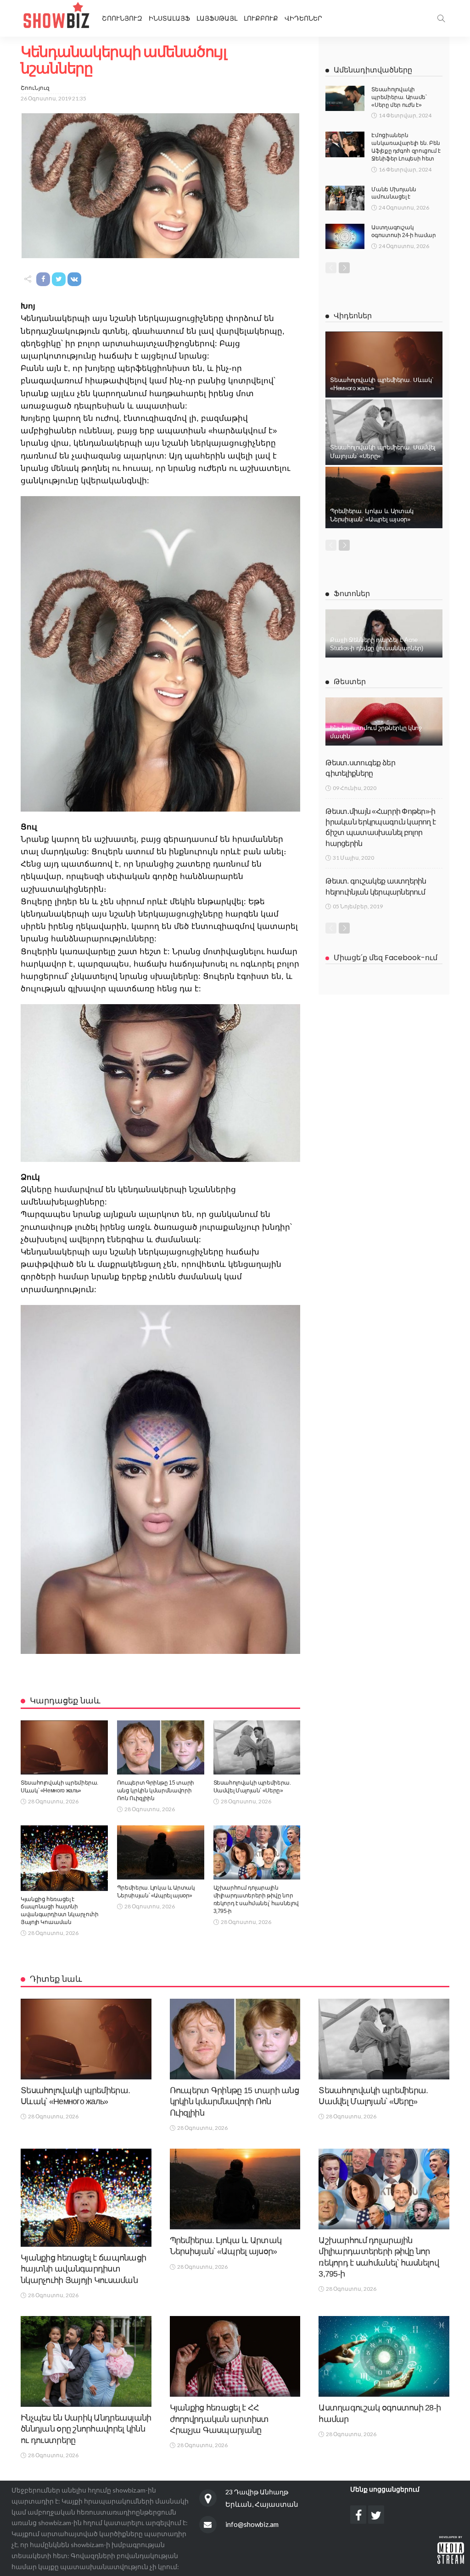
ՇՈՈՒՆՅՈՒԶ (122, 18)
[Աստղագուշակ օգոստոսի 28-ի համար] (384, 2356)
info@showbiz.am (252, 2524)
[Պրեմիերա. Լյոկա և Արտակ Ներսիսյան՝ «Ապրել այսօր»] (161, 1853)
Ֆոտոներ (352, 594)
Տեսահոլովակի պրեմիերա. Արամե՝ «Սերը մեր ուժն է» (399, 97)
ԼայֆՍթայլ (217, 18)
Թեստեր (350, 682)
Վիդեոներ (303, 18)
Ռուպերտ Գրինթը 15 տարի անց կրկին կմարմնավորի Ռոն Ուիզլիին (156, 1791)
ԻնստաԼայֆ (169, 18)
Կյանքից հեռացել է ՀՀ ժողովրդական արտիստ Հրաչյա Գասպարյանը (219, 2419)
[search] (441, 18)
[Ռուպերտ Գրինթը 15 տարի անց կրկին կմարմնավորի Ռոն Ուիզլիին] (161, 1748)
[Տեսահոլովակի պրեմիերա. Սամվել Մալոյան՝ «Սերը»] (257, 1748)
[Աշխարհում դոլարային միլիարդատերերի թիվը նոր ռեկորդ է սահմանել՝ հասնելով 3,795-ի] (257, 1853)
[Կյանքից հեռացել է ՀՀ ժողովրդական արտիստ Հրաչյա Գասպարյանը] (235, 2356)
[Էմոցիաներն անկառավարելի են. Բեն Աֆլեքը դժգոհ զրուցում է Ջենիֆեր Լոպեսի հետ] (345, 144)
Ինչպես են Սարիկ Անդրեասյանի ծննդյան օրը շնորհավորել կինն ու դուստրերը (86, 2429)
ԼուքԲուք (261, 18)
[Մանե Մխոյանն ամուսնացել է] (345, 198)
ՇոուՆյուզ (35, 88)
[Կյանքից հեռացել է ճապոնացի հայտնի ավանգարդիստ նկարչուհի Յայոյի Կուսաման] (64, 1858)
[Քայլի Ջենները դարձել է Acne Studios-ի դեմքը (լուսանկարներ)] (384, 633)
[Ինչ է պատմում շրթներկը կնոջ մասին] (384, 721)
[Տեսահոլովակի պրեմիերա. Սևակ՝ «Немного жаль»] (64, 1748)
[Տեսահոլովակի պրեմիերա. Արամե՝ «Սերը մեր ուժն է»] (345, 98)
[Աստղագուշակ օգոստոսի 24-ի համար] (345, 236)
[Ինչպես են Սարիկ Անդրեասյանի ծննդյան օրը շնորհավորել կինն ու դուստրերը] (86, 2361)
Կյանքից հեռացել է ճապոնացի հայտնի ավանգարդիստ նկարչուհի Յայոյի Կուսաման (83, 2269)
